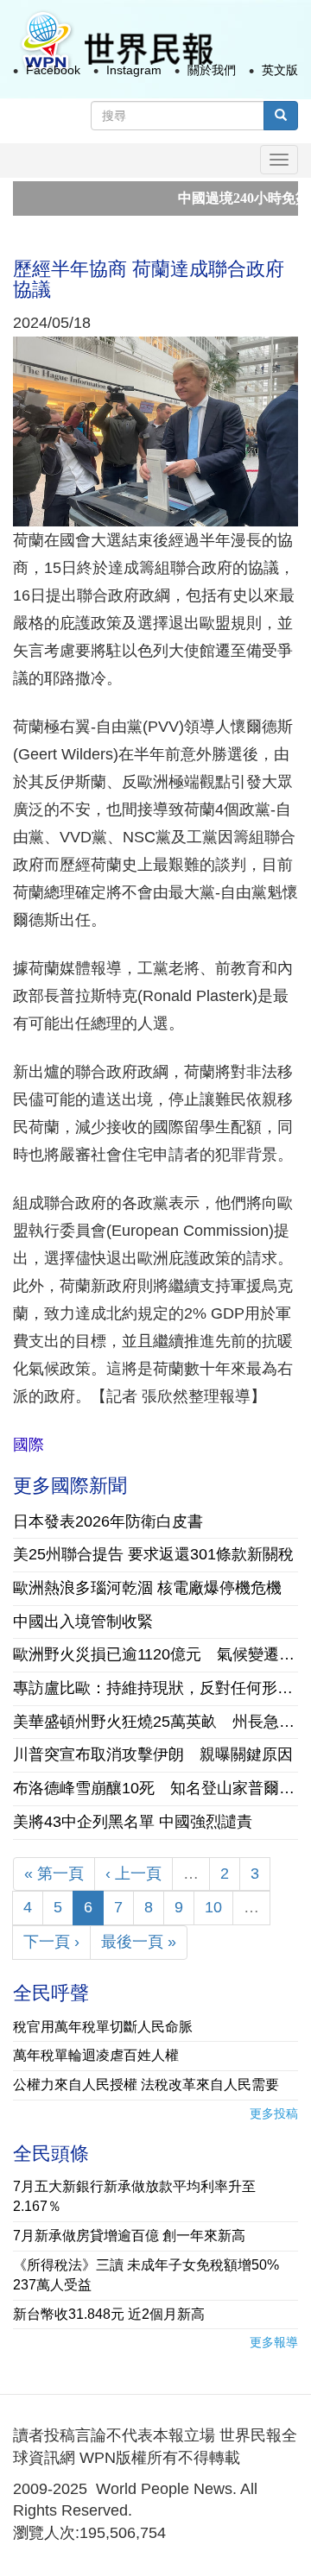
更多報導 (274, 2342)
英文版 (280, 70)
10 (213, 1907)
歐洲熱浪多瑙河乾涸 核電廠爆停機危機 (147, 1588)
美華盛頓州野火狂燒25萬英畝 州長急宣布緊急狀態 (155, 1722)
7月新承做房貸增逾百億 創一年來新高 (129, 2236)
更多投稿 (274, 2113)
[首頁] (116, 42)
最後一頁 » (139, 1942)
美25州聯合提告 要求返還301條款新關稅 (153, 1554)
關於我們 (212, 70)
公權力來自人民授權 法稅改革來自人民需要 (146, 2085)
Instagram (134, 70)
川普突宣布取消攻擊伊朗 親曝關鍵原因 (153, 1754)
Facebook (53, 70)
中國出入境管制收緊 (83, 1622)
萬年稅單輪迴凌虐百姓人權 (96, 2055)
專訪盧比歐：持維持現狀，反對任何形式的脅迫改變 (155, 1688)
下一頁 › (51, 1942)
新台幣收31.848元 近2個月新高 (109, 2314)
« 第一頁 (54, 1874)
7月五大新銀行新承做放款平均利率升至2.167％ (134, 2196)
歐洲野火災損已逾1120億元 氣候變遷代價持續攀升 (155, 1654)
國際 (29, 1445)
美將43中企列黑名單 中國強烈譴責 (133, 1822)
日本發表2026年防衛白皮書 (108, 1521)
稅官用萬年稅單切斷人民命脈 (103, 2027)
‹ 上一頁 (133, 1874)
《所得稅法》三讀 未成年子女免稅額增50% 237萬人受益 (153, 2275)
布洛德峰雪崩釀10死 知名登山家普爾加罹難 (155, 1788)
